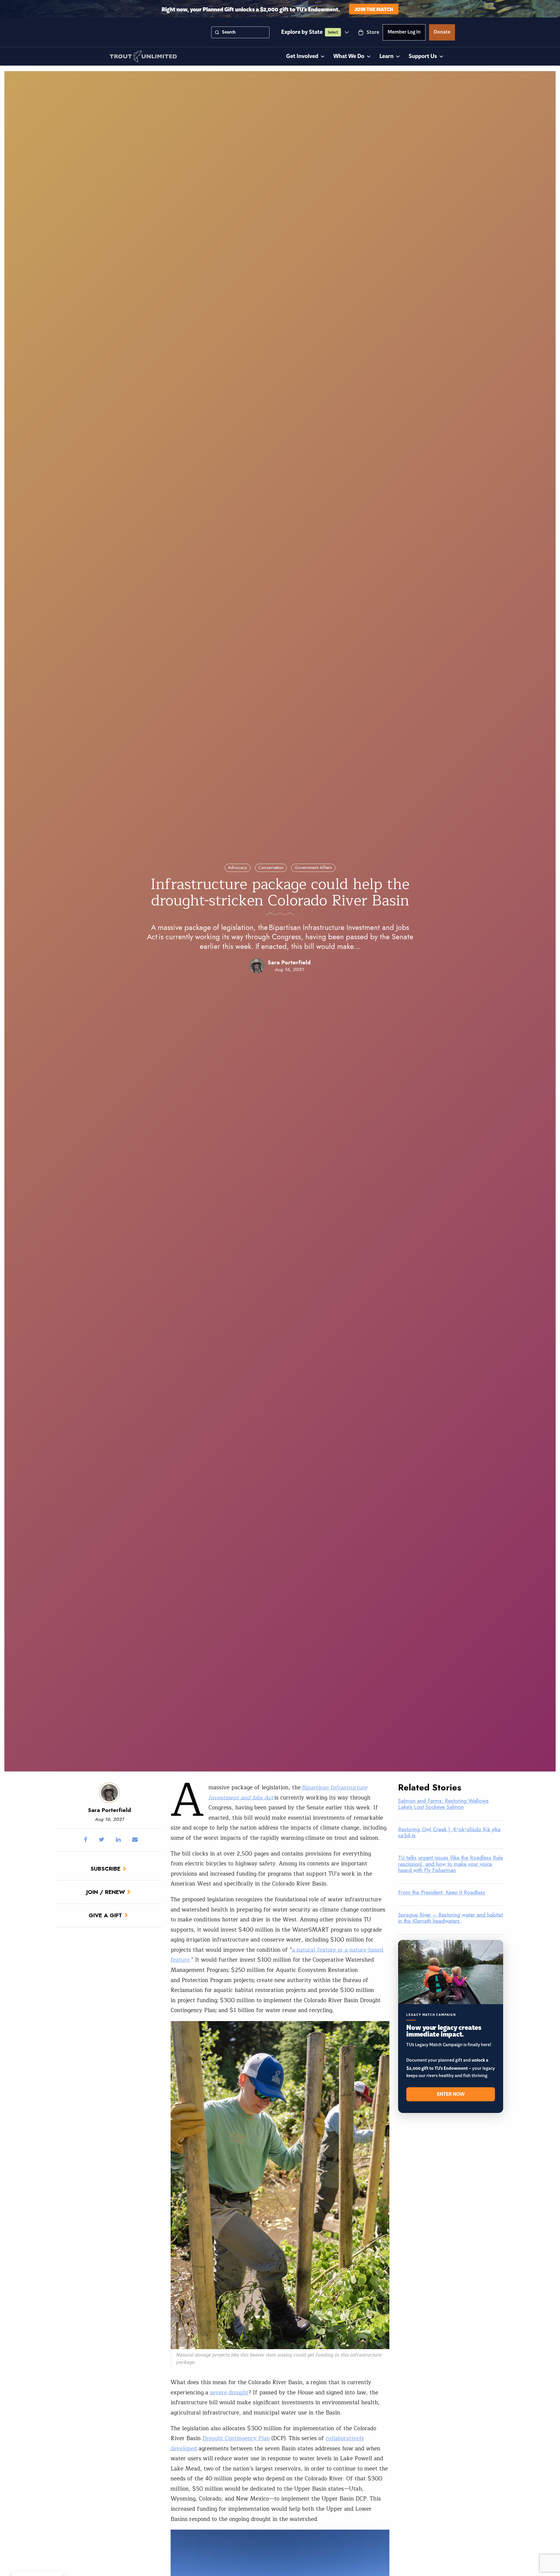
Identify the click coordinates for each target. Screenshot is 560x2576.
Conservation (271, 868)
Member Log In (404, 33)
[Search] (217, 32)
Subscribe (105, 1869)
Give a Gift (105, 1915)
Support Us (423, 56)
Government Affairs (313, 868)
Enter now (451, 2094)
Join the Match (374, 9)
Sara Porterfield (289, 962)
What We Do (349, 56)
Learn (386, 56)
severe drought (229, 2393)
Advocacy (237, 868)
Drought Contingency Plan (236, 2438)
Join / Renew (106, 1892)
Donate (442, 33)
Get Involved (302, 56)
